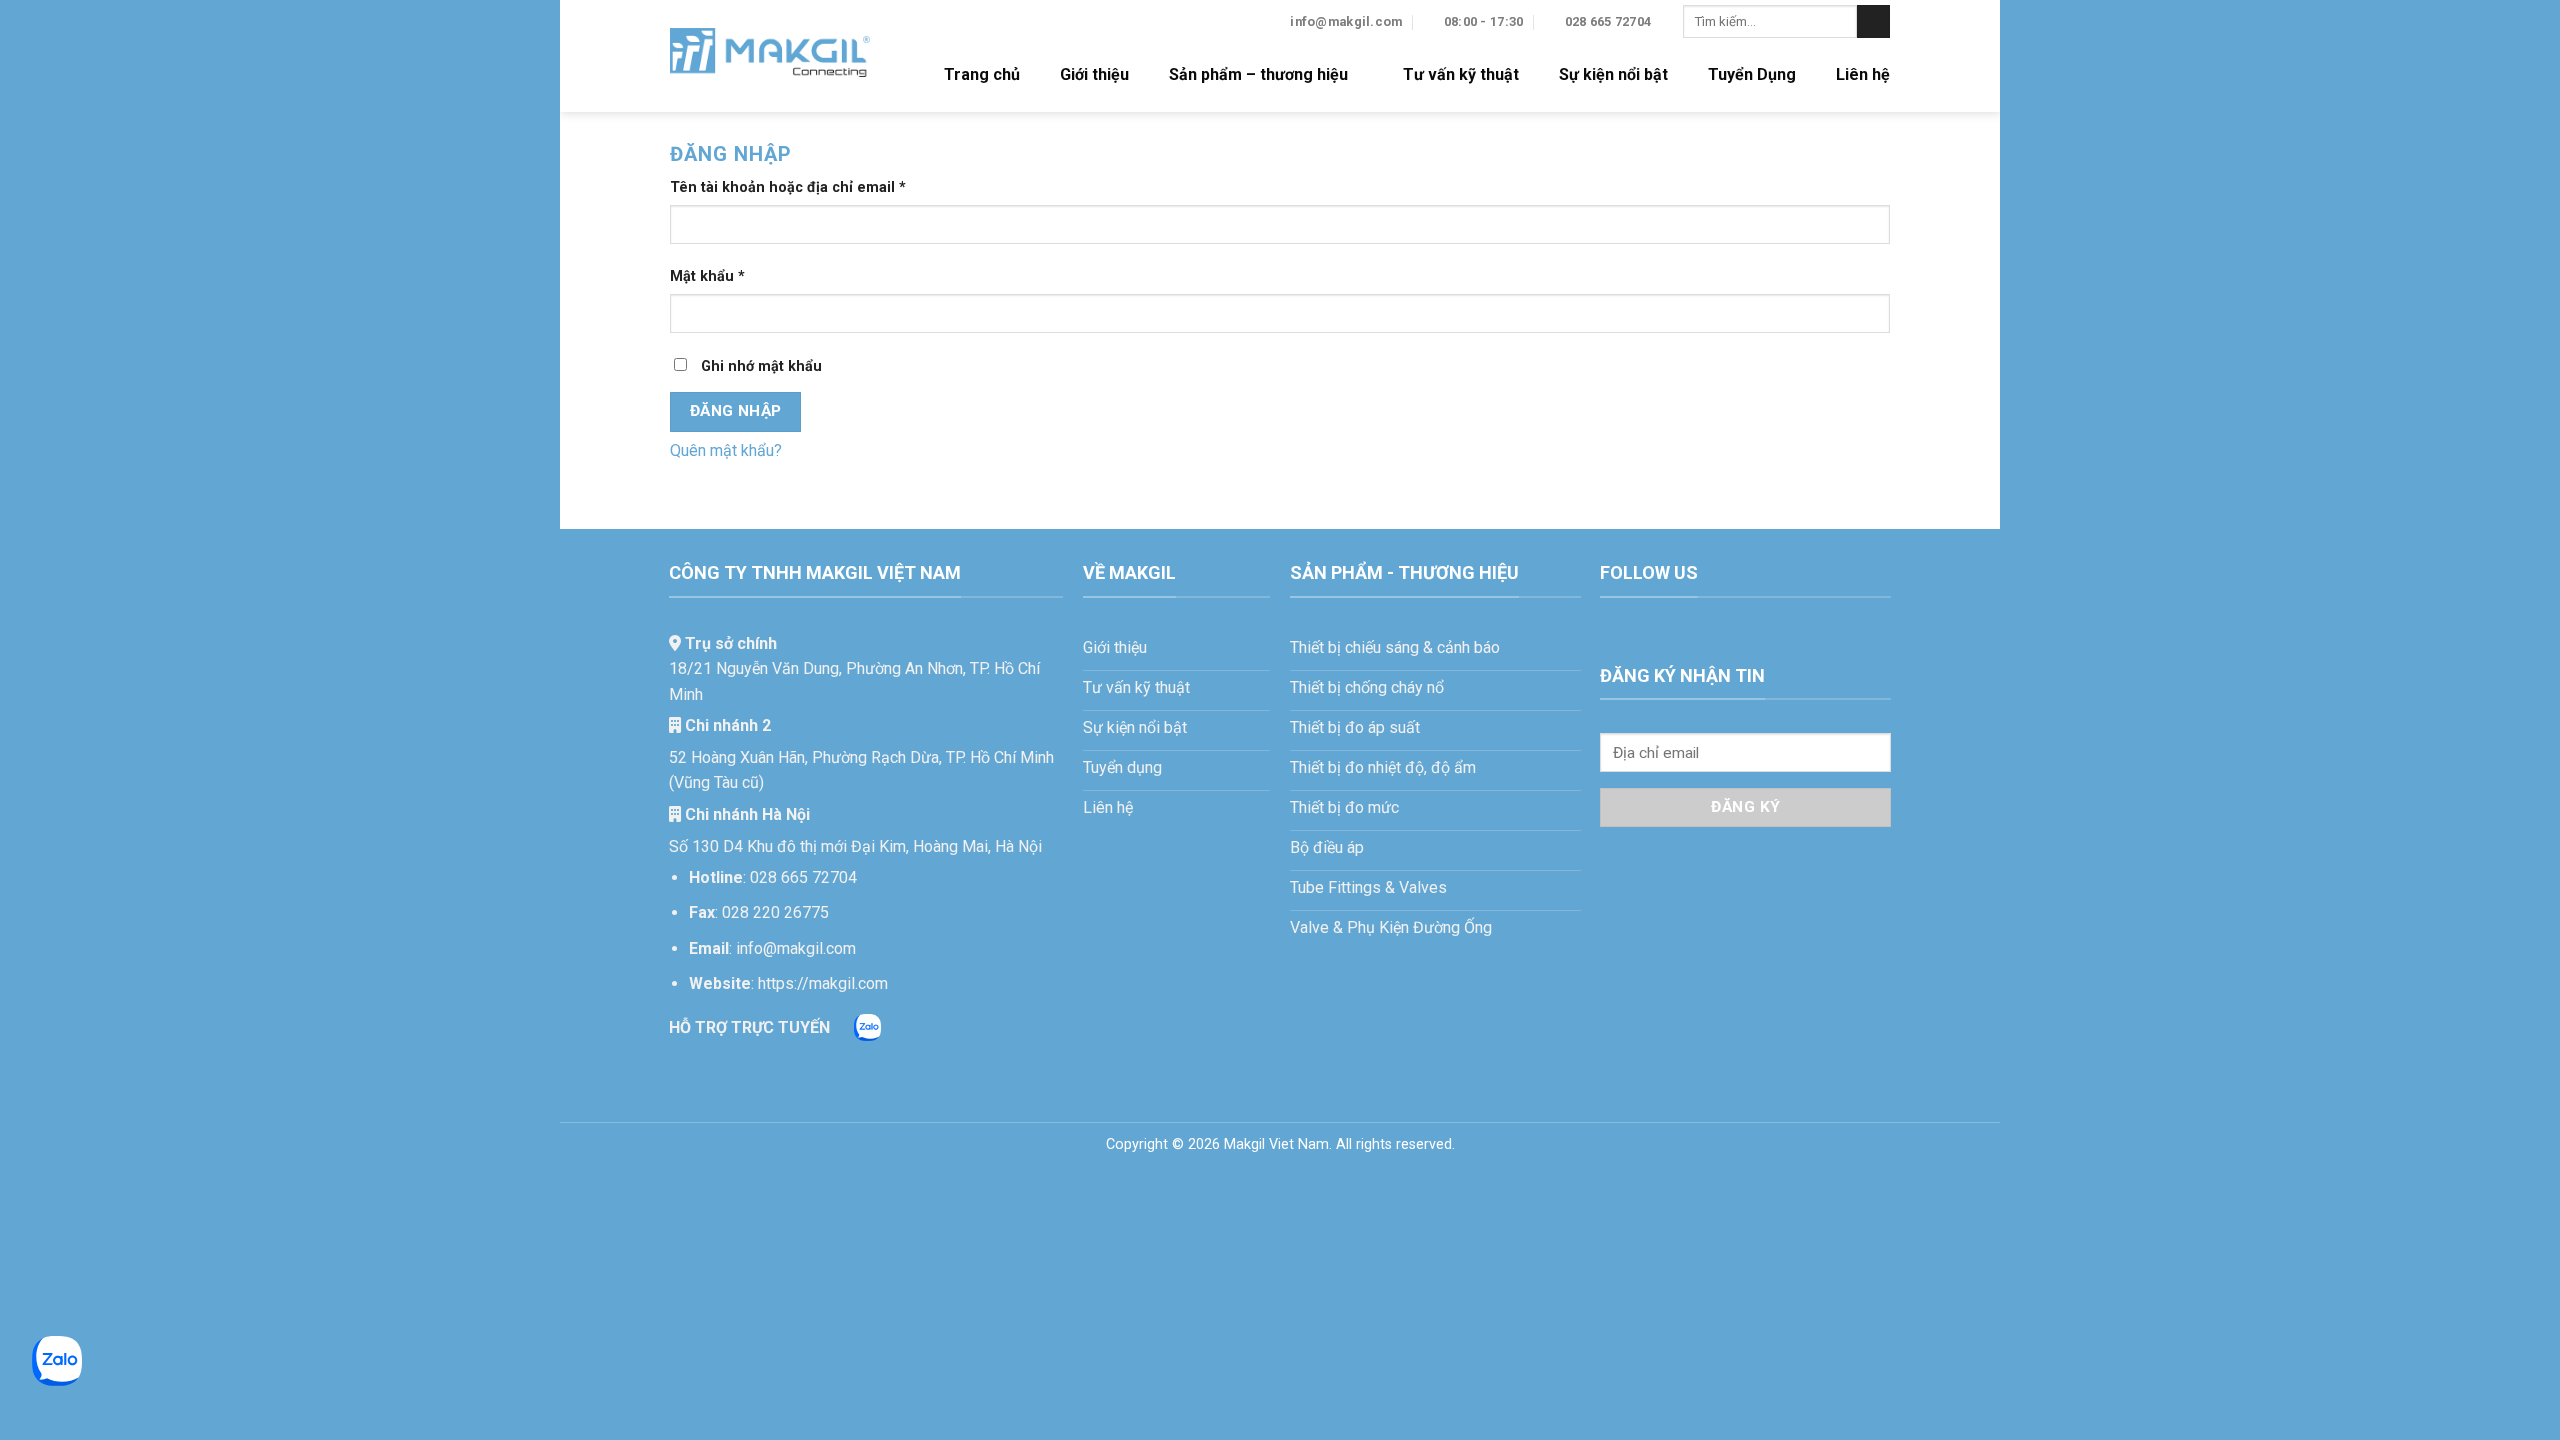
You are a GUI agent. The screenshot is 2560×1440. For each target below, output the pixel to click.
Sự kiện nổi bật (1613, 74)
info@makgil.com (796, 948)
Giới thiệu (1094, 74)
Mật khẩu (724, 277)
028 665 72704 (803, 877)
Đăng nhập (736, 411)
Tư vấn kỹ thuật (1461, 74)
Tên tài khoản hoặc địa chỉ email (804, 188)
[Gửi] (1873, 22)
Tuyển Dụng (1752, 74)
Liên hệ (1863, 74)
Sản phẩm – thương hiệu (1258, 74)
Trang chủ (982, 74)
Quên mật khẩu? (726, 450)
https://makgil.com (823, 983)
